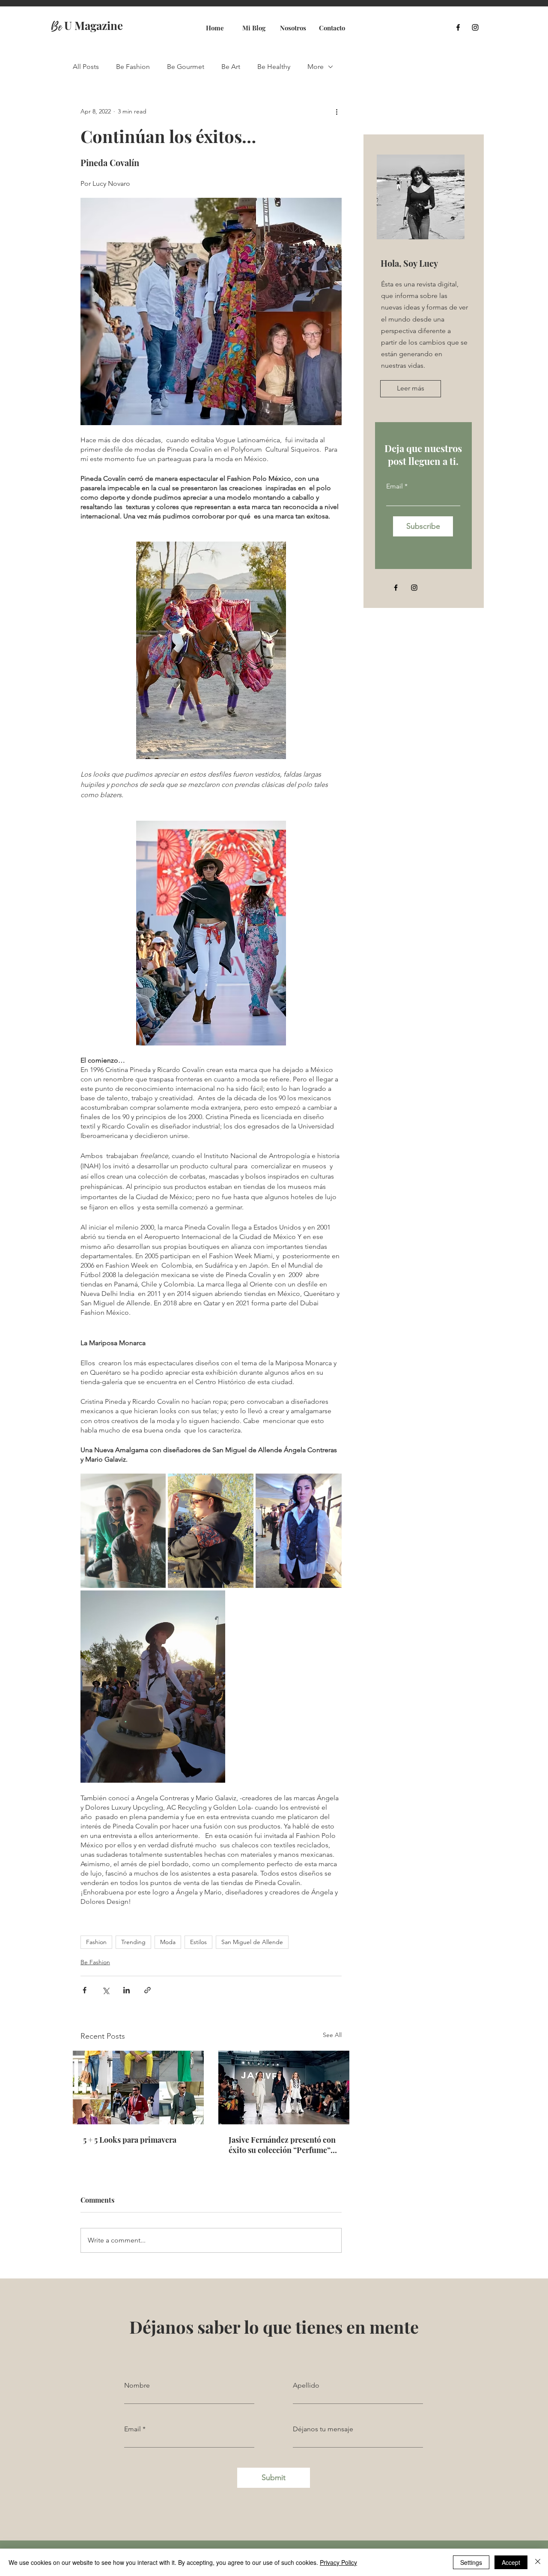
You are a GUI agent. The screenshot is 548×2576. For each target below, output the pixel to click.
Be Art (231, 67)
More (316, 67)
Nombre (137, 2385)
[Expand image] (123, 1531)
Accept (511, 2562)
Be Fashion (133, 67)
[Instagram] (475, 27)
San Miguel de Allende (252, 1942)
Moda (168, 1942)
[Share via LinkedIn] (127, 1990)
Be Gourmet (186, 67)
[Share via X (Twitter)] (106, 1990)
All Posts (86, 67)
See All (332, 2035)
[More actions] (337, 111)
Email (395, 486)
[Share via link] (147, 1990)
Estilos (198, 1942)
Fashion (96, 1942)
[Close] (538, 2562)
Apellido (306, 2385)
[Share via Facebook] (85, 1990)
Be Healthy (274, 67)
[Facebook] (458, 27)
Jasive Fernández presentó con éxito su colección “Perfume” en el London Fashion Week (282, 2145)
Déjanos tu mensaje (323, 2429)
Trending (133, 1942)
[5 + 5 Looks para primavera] (138, 2088)
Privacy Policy (338, 2562)
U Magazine (87, 25)
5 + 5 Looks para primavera (130, 2140)
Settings (471, 2562)
